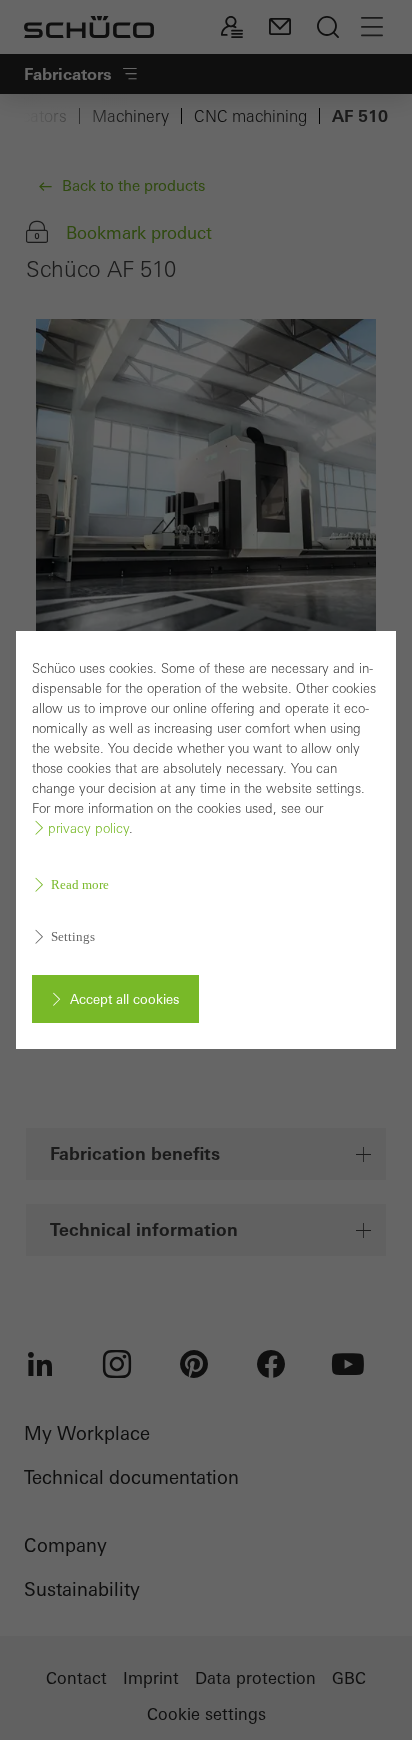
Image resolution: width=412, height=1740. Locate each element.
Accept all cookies (124, 999)
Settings (73, 936)
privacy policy (88, 828)
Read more (80, 884)
